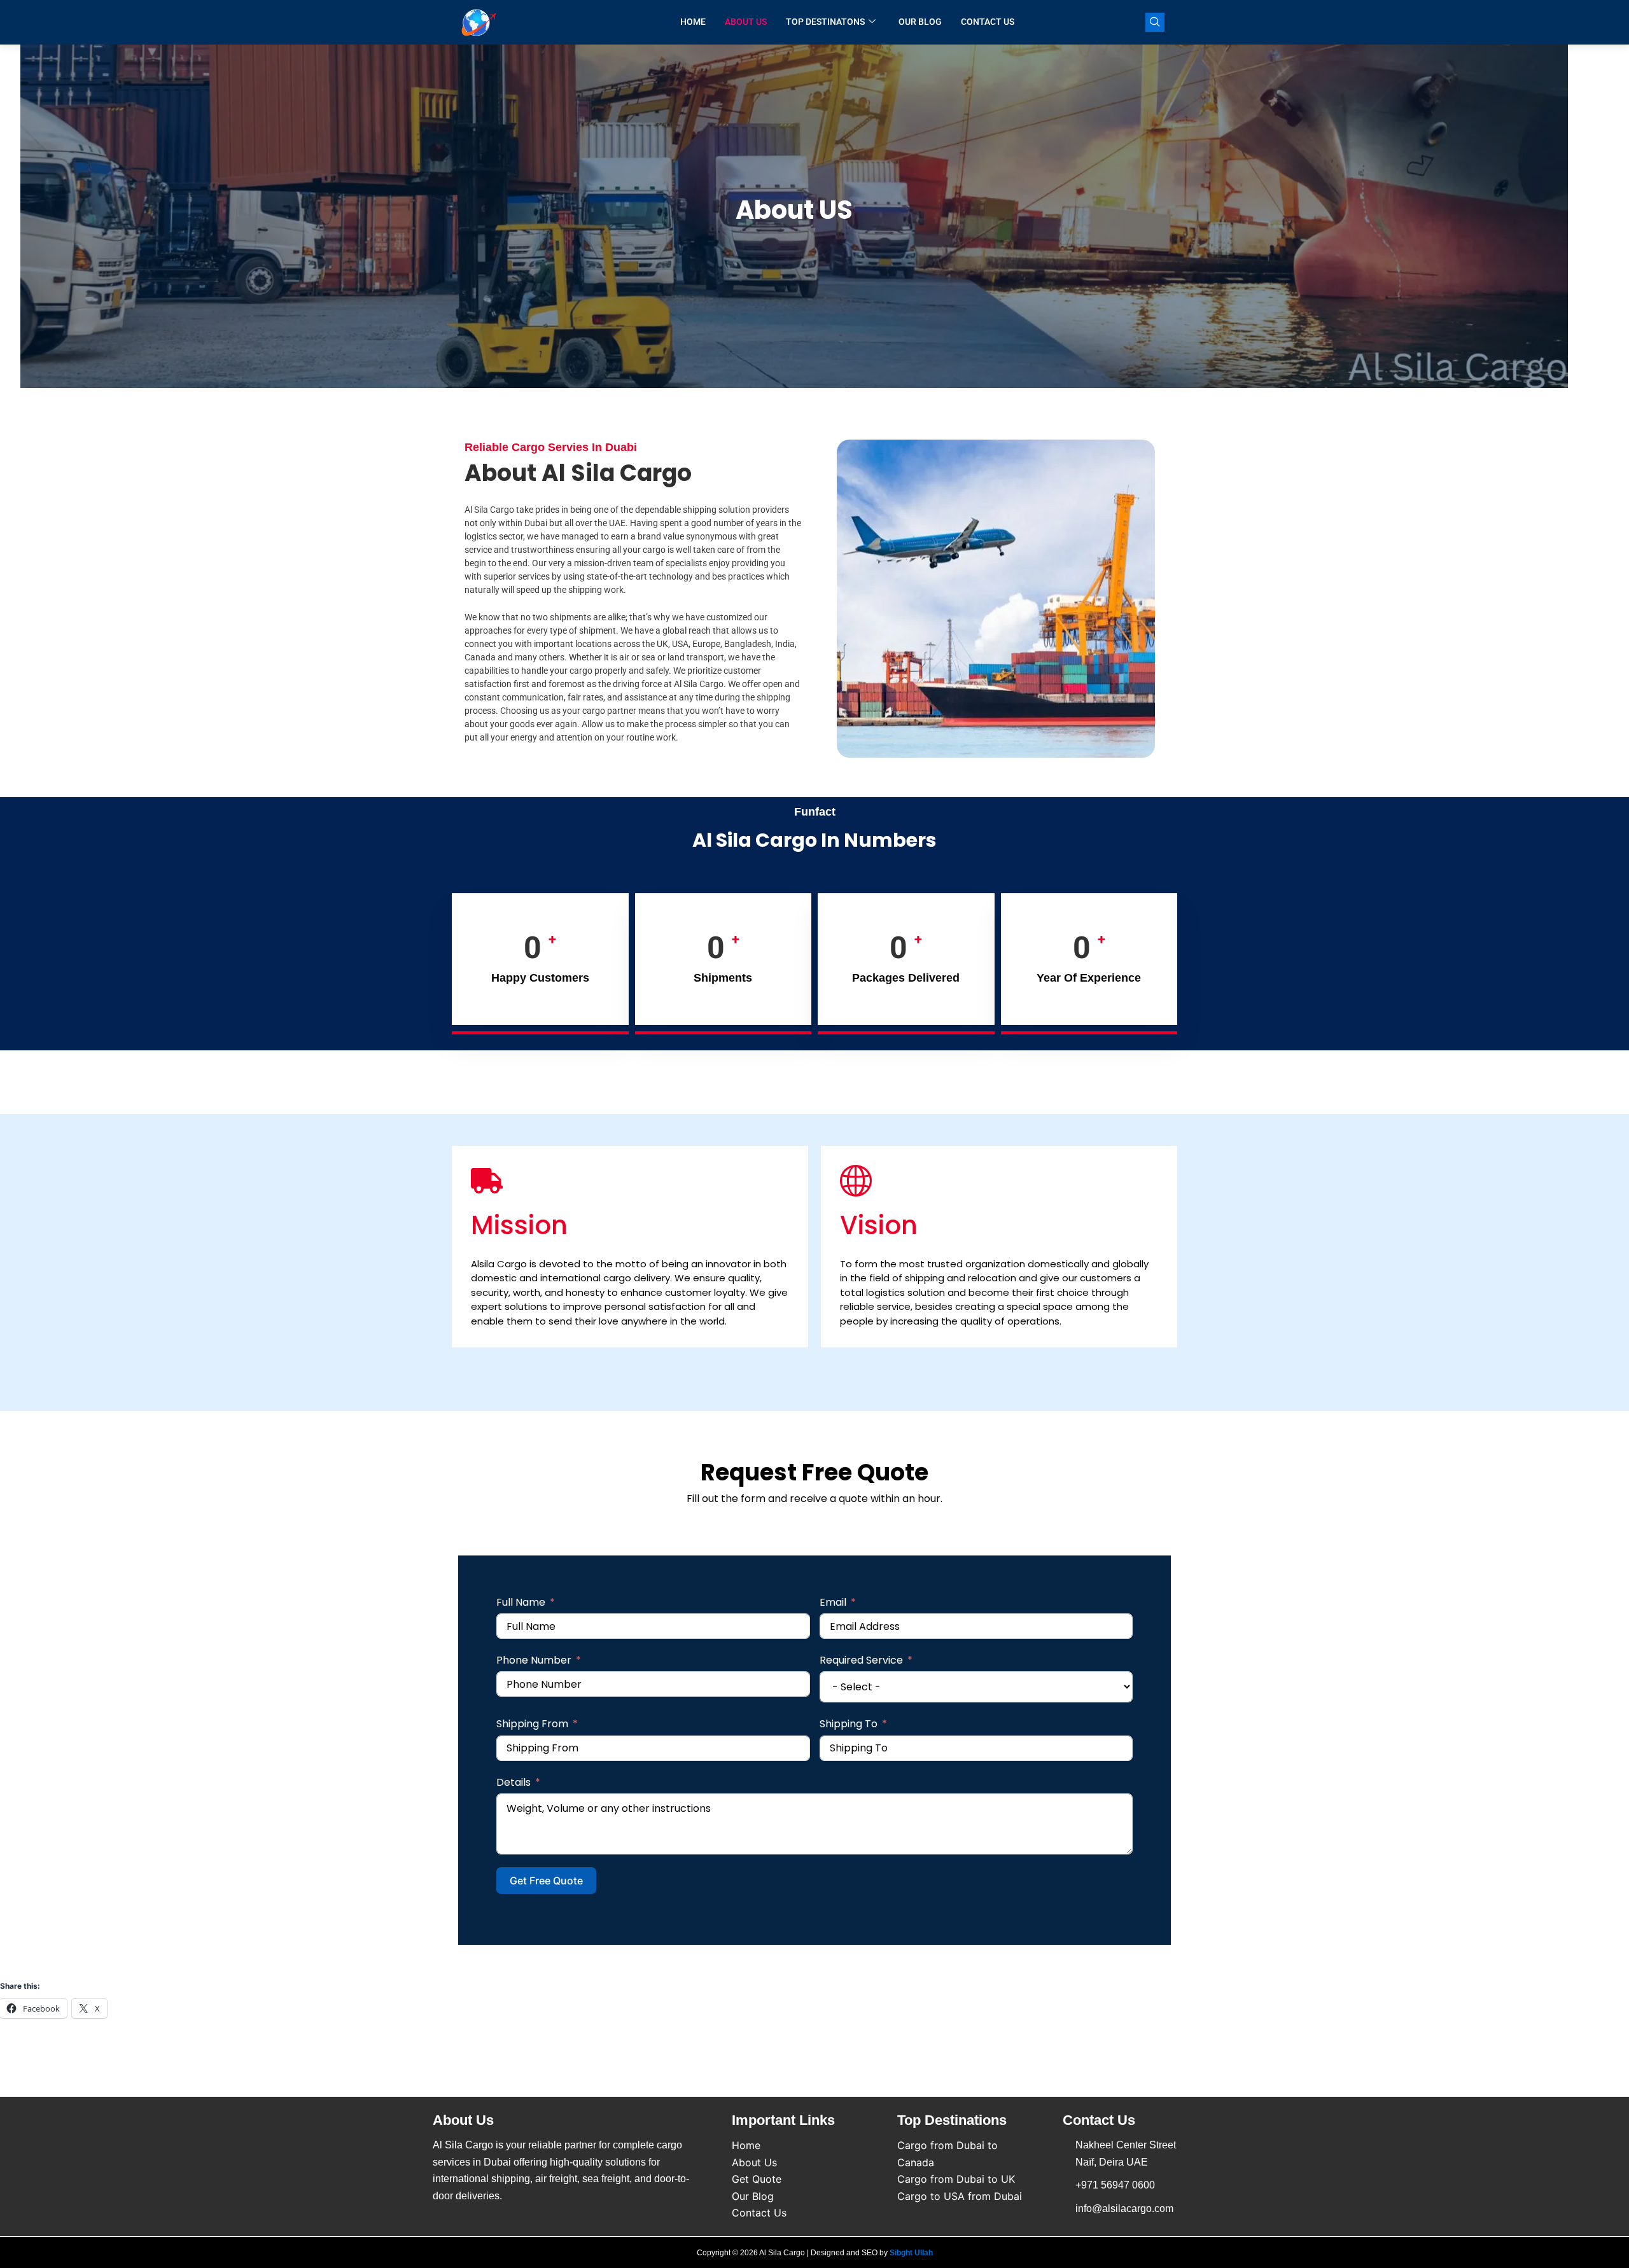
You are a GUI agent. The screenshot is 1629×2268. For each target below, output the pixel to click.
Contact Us (988, 22)
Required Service (861, 1660)
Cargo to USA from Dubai (960, 2196)
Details (514, 1782)
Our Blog (920, 22)
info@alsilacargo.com (1124, 2209)
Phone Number (534, 1660)
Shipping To (849, 1724)
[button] (1155, 22)
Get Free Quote (546, 1881)
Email (833, 1602)
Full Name (521, 1602)
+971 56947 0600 (1115, 2185)
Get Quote (757, 2179)
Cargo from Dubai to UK (956, 2179)
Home (693, 22)
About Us (746, 22)
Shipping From (532, 1724)
